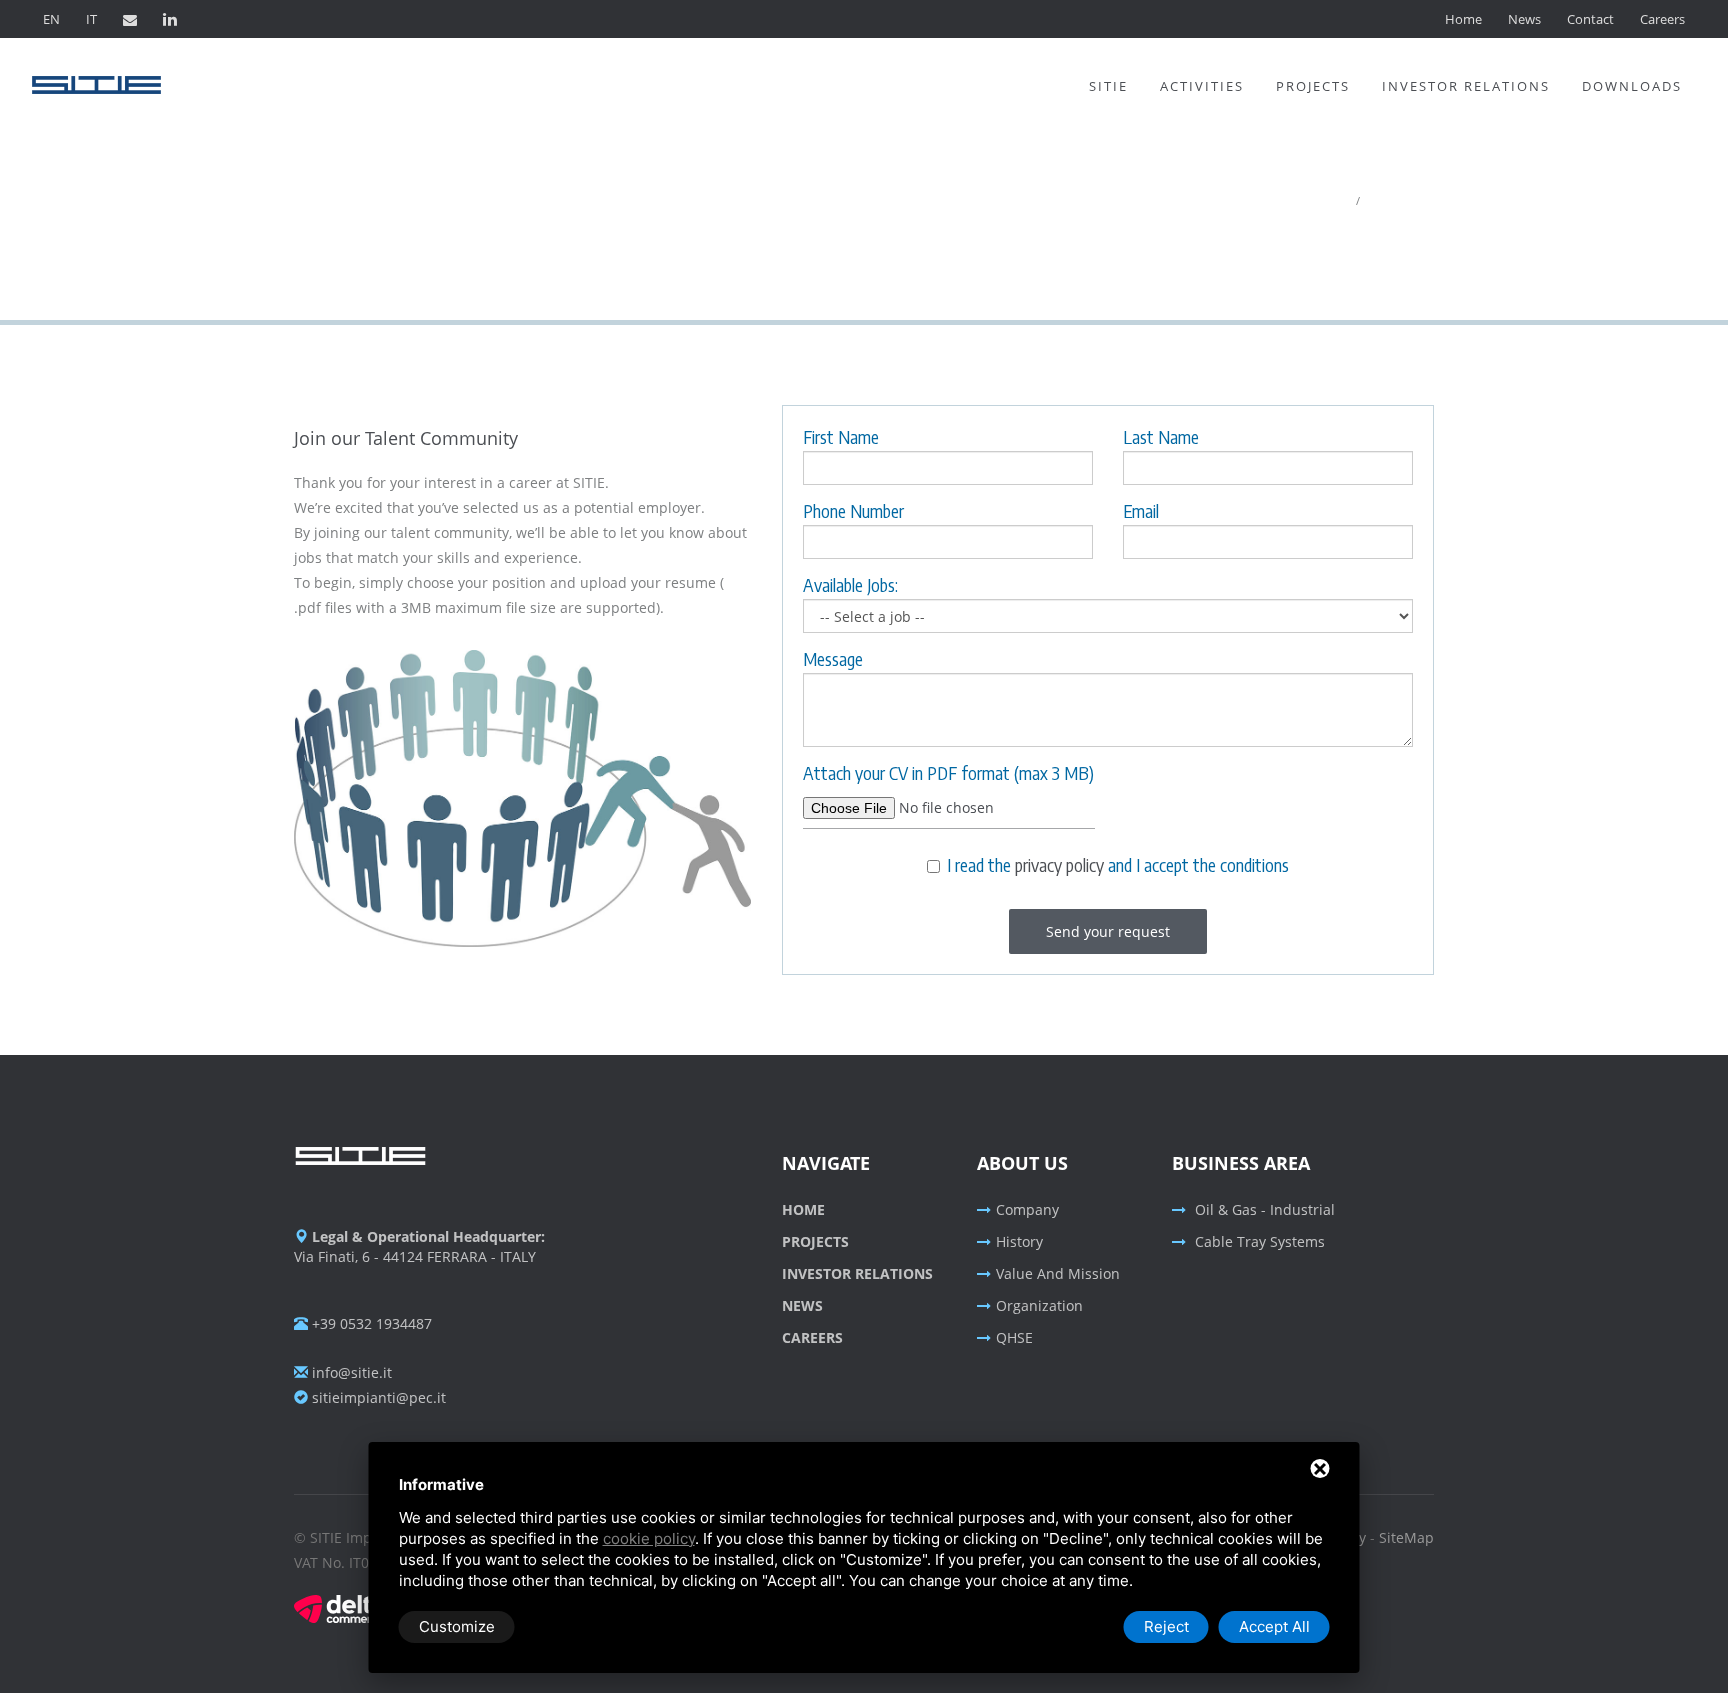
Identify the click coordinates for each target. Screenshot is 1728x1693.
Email (1141, 511)
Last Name (1161, 437)
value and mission (1058, 1273)
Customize (457, 1626)
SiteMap (1406, 1537)
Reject (1166, 1626)
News (1524, 19)
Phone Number (853, 511)
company (1027, 1209)
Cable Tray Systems (1258, 1241)
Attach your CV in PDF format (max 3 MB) (948, 773)
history (1019, 1241)
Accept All (1274, 1626)
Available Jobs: (850, 585)
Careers (1662, 19)
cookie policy (649, 1538)
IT (91, 19)
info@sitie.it (350, 1372)
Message (833, 659)
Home (1463, 19)
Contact (1590, 19)
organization (1039, 1305)
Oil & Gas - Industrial (1263, 1209)
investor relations (857, 1273)
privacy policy (1059, 864)
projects (815, 1241)
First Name (841, 437)
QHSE (1014, 1337)
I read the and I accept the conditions (1118, 866)
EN (51, 19)
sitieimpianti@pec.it (377, 1397)
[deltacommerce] (339, 1607)
